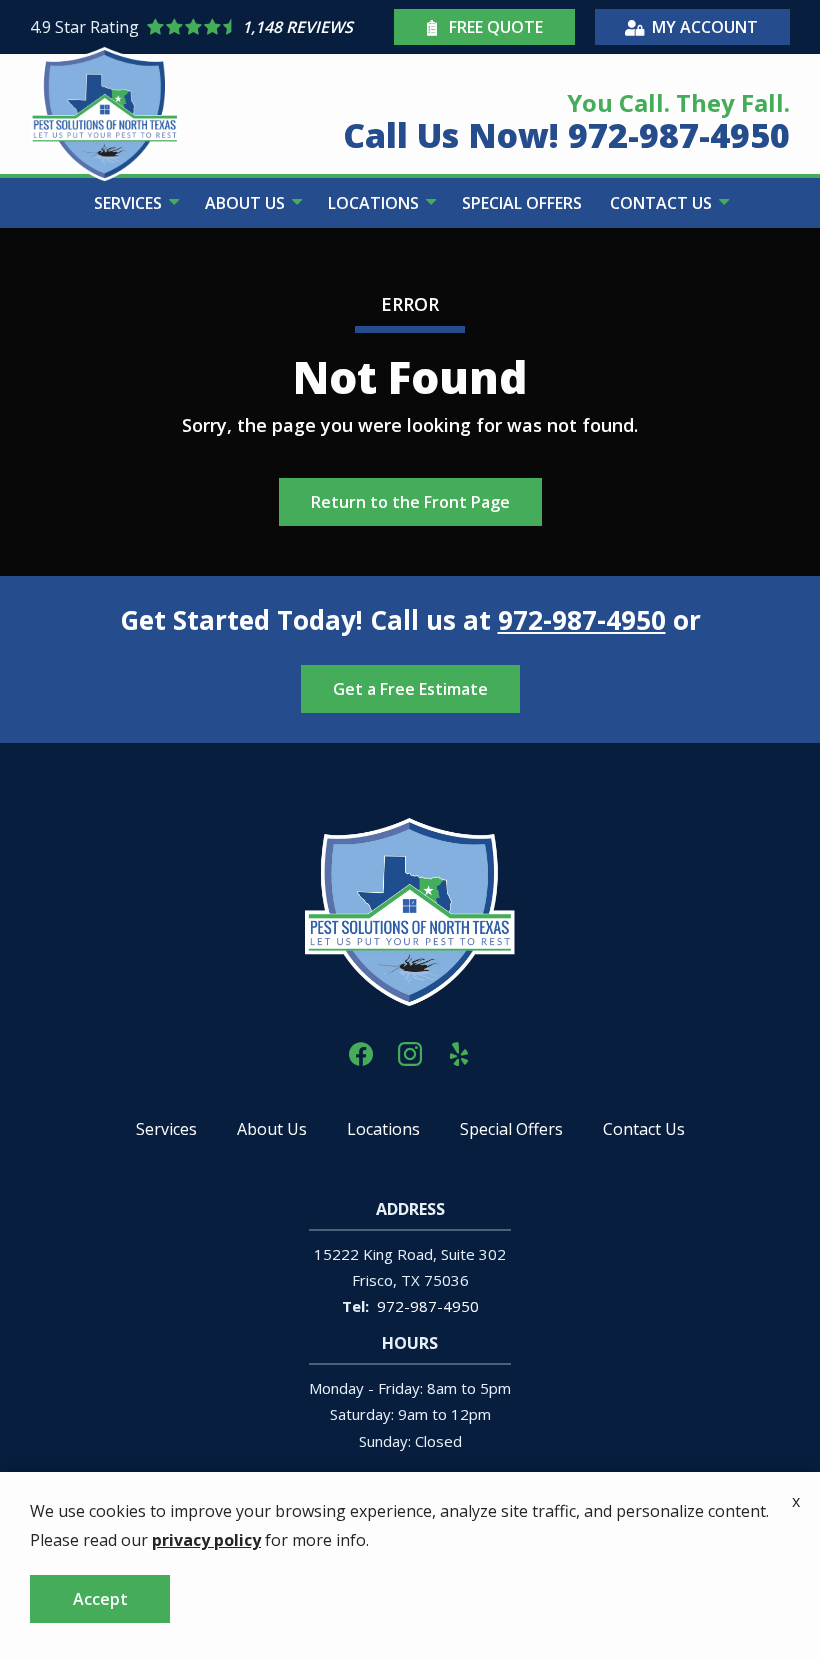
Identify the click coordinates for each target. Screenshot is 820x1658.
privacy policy (206, 1540)
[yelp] (459, 1052)
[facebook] (361, 1052)
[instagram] (410, 1052)
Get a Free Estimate (410, 689)
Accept (100, 1599)
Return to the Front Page (410, 502)
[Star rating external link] (209, 27)
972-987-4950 (582, 620)
